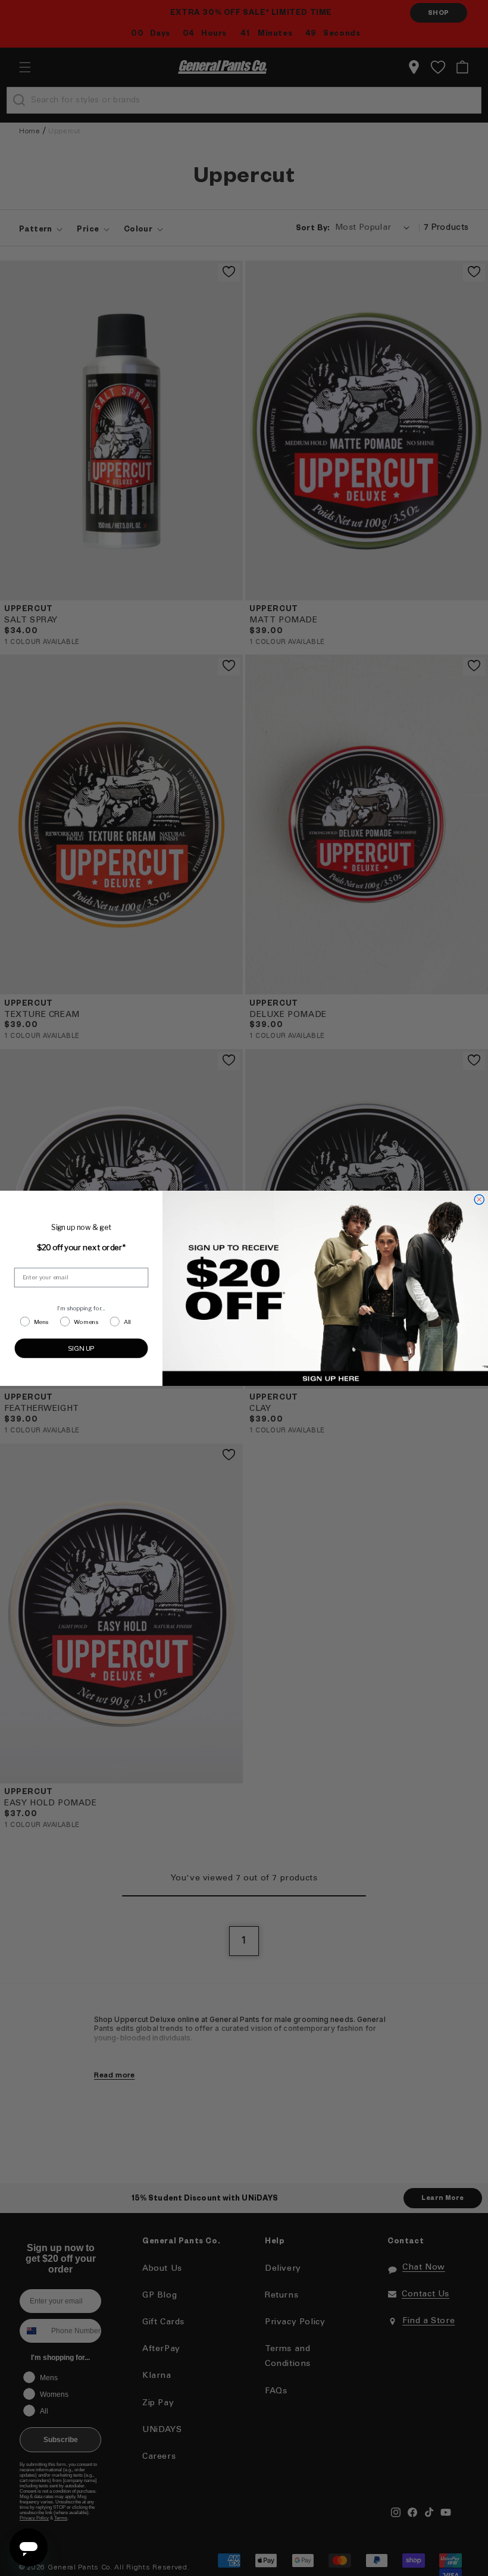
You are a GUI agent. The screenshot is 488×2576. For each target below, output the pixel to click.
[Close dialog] (479, 1199)
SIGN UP (82, 1348)
